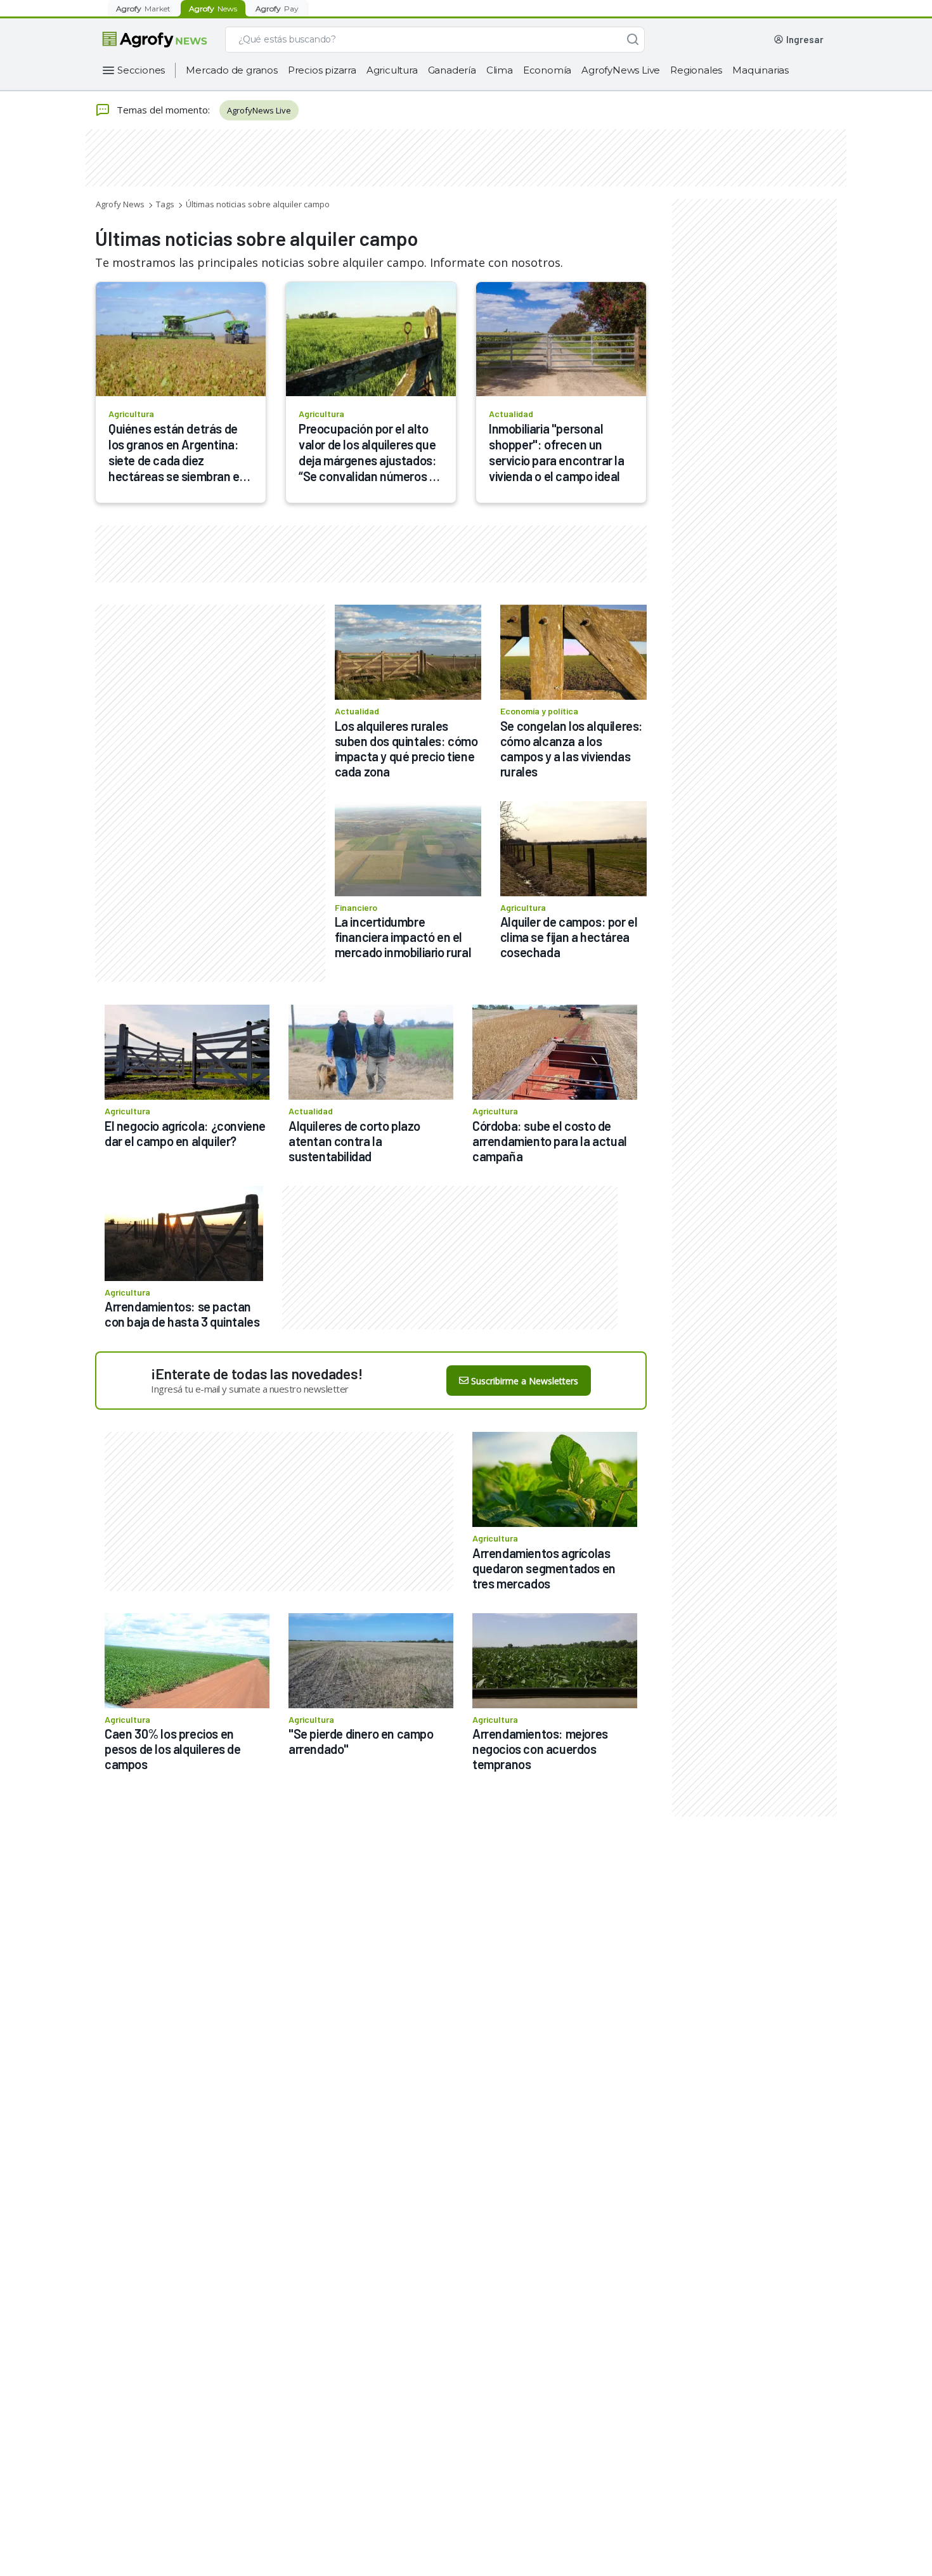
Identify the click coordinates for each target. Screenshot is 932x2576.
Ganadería (452, 70)
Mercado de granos (232, 70)
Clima (500, 70)
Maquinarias (760, 70)
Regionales (696, 70)
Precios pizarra (322, 70)
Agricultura (392, 70)
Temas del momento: (163, 110)
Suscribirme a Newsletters (525, 1381)
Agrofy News (120, 204)
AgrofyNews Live (621, 70)
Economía (547, 70)
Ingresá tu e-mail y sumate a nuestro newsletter (250, 1389)
